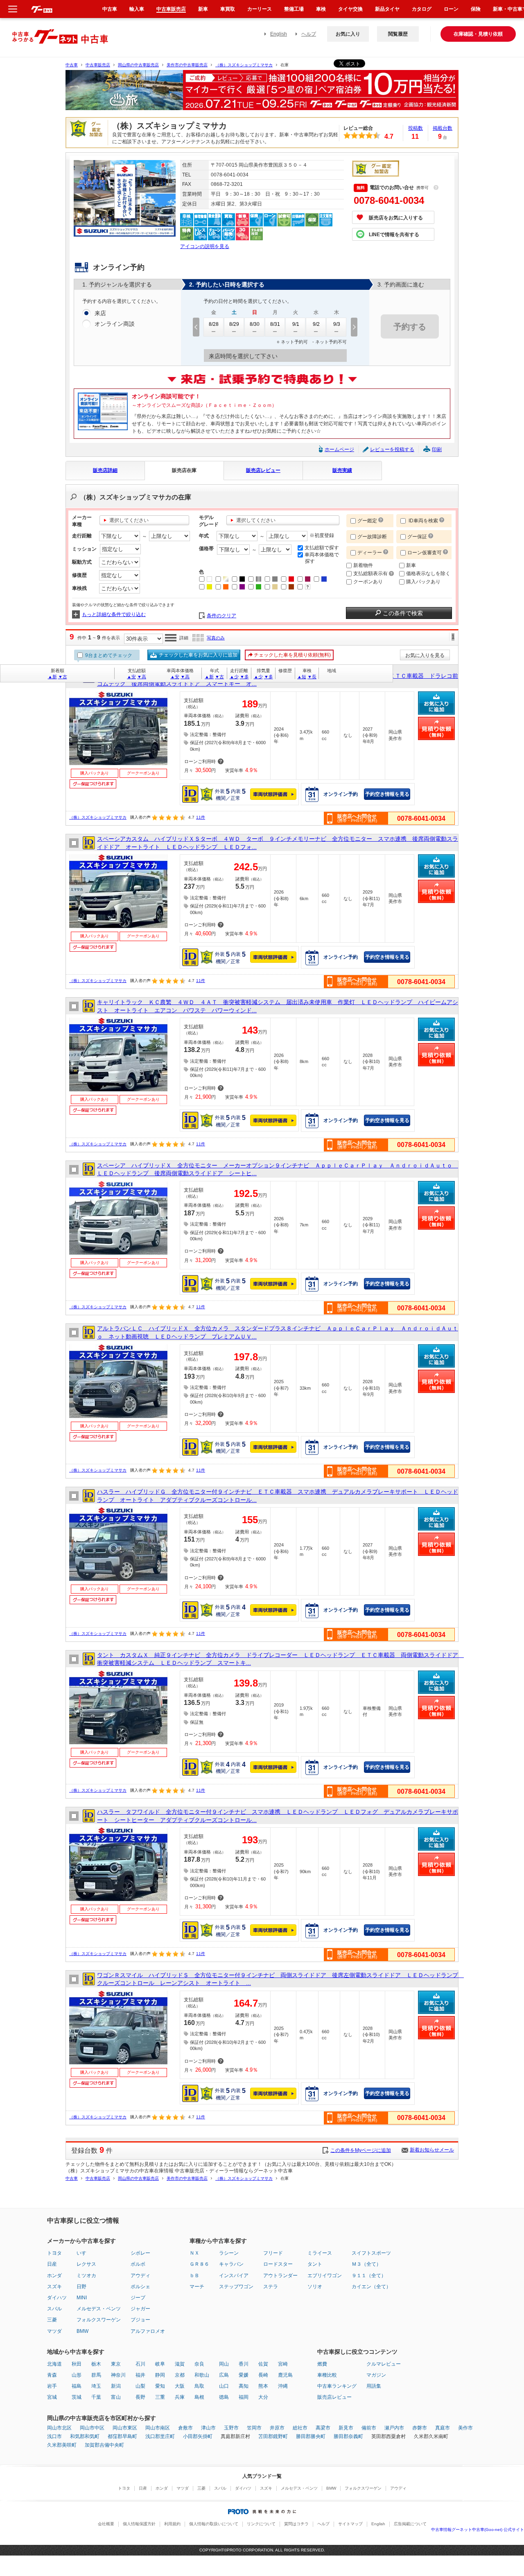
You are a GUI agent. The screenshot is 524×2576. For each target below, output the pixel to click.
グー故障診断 (372, 537)
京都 (180, 2375)
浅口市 (54, 2436)
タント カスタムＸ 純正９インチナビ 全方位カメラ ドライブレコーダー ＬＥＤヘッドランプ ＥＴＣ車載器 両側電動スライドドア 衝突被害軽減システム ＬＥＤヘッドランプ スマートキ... (278, 1659)
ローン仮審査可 (425, 553)
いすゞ (84, 2253)
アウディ (140, 2276)
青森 (52, 2375)
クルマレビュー (384, 2364)
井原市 (277, 2428)
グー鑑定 (367, 521)
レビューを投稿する (392, 449)
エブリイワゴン (325, 2276)
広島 (224, 2375)
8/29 (234, 324)
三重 (160, 2397)
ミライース (320, 2253)
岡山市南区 (158, 2428)
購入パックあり (423, 582)
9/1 (296, 324)
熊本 (263, 2386)
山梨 (140, 2386)
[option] (262, 94)
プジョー (140, 2320)
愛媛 (244, 2375)
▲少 (234, 677)
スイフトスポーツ (371, 2253)
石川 (140, 2364)
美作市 (465, 2428)
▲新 (52, 677)
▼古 (63, 677)
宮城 (52, 2397)
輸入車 (137, 9)
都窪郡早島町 (122, 2436)
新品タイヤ (387, 9)
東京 (116, 2364)
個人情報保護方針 (139, 2524)
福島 (77, 2386)
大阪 (180, 2386)
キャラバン (231, 2264)
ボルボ (138, 2264)
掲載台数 (443, 128)
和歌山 (202, 2375)
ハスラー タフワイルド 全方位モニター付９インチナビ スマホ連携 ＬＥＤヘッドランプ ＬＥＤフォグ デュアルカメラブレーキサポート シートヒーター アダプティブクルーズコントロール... (278, 1816)
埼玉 (96, 2386)
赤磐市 (420, 2428)
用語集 (374, 2386)
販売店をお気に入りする (396, 218)
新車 (411, 565)
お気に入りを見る (425, 655)
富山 (116, 2397)
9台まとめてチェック (108, 655)
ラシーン (229, 2253)
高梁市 (323, 2428)
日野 (81, 2287)
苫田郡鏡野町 (273, 2436)
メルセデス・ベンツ (99, 2309)
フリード (273, 2253)
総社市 (300, 2428)
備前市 (369, 2428)
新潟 (116, 2386)
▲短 (302, 677)
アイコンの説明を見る (205, 246)
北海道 (54, 2364)
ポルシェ (140, 2287)
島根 (199, 2397)
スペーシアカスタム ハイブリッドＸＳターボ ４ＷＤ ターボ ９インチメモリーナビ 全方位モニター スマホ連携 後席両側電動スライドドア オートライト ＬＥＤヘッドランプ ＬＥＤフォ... (278, 843)
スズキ (54, 2287)
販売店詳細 (105, 470)
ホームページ (339, 449)
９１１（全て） (369, 2276)
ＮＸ (194, 2253)
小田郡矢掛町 (198, 2436)
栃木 (96, 2364)
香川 (244, 2364)
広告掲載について (410, 2524)
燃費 (322, 2364)
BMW (82, 2331)
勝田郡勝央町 (311, 2436)
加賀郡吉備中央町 (104, 2445)
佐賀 (263, 2364)
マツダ (54, 2331)
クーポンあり (368, 582)
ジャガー (140, 2309)
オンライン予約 (341, 794)
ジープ (138, 2298)
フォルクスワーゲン (99, 2320)
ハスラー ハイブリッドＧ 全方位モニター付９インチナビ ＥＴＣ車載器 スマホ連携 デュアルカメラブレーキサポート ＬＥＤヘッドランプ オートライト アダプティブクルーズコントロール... (278, 1496)
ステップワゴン (236, 2287)
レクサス (86, 2264)
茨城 (77, 2397)
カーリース (260, 9)
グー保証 (417, 537)
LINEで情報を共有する (394, 235)
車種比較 (327, 2375)
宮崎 (283, 2364)
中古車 (72, 65)
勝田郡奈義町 (348, 2436)
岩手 (52, 2386)
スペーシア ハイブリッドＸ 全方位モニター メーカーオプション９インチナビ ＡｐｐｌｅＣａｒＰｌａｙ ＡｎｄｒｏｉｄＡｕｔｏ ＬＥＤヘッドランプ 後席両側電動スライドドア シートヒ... (278, 1169)
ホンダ (54, 2276)
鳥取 (199, 2386)
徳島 (224, 2397)
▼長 (312, 677)
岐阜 (160, 2364)
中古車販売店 (98, 65)
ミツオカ (86, 2276)
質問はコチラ (296, 2524)
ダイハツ (57, 2298)
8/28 (214, 324)
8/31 (275, 324)
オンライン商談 (115, 324)
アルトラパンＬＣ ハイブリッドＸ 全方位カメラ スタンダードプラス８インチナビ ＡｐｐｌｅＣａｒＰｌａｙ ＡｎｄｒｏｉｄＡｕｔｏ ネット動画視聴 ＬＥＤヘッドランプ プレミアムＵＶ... (278, 1332)
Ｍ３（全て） (366, 2264)
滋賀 (180, 2364)
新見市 (346, 2428)
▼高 (142, 677)
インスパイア (234, 2276)
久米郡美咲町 (62, 2445)
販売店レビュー (263, 470)
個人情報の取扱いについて (214, 2524)
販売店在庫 (184, 470)
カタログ (422, 9)
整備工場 (294, 9)
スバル (54, 2309)
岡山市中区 (92, 2428)
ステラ (271, 2287)
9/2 (316, 324)
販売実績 (342, 470)
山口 (224, 2386)
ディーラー (370, 553)
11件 (201, 817)
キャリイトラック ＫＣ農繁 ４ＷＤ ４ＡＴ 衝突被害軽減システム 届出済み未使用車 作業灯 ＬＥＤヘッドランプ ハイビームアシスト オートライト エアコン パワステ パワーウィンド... (278, 1006)
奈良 (199, 2364)
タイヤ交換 (350, 9)
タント (315, 2264)
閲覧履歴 (398, 34)
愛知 (160, 2386)
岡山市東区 (125, 2428)
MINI (82, 2298)
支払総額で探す (322, 548)
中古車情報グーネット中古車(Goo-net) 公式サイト (478, 2530)
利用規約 (172, 2524)
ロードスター (278, 2264)
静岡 (160, 2375)
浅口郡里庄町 (160, 2436)
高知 (244, 2386)
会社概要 (106, 2524)
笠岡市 (254, 2428)
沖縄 (283, 2386)
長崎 (263, 2375)
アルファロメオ (148, 2331)
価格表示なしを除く (428, 573)
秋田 (77, 2364)
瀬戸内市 (394, 2428)
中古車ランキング (337, 2386)
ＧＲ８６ (199, 2264)
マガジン (376, 2375)
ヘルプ (309, 34)
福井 (140, 2375)
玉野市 (231, 2428)
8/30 (255, 324)
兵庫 (180, 2397)
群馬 (96, 2375)
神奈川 (118, 2375)
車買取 (228, 9)
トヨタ (54, 2253)
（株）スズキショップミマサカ (244, 65)
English (279, 34)
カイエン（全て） (371, 2287)
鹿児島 (285, 2375)
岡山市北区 (59, 2428)
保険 (476, 9)
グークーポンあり (143, 773)
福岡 (244, 2397)
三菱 (52, 2320)
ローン (451, 9)
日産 (52, 2264)
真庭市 (443, 2428)
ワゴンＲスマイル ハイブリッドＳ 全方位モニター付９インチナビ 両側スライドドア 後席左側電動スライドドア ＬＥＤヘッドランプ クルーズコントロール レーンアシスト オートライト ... (278, 1979)
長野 (140, 2397)
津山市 (208, 2428)
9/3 (337, 324)
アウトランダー (280, 2276)
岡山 (224, 2364)
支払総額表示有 (371, 573)
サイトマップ (350, 2524)
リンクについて (261, 2524)
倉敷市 (185, 2428)
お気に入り (348, 34)
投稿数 (416, 128)
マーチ (197, 2287)
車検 (321, 9)
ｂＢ (194, 2276)
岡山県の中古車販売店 (138, 65)
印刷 (437, 449)
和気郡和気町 (85, 2436)
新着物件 (363, 565)
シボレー (140, 2253)
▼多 (244, 677)
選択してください (129, 520)
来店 (100, 313)
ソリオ (315, 2287)
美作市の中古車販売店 (187, 65)
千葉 (96, 2397)
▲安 (131, 677)
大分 (263, 2397)
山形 (77, 2375)
